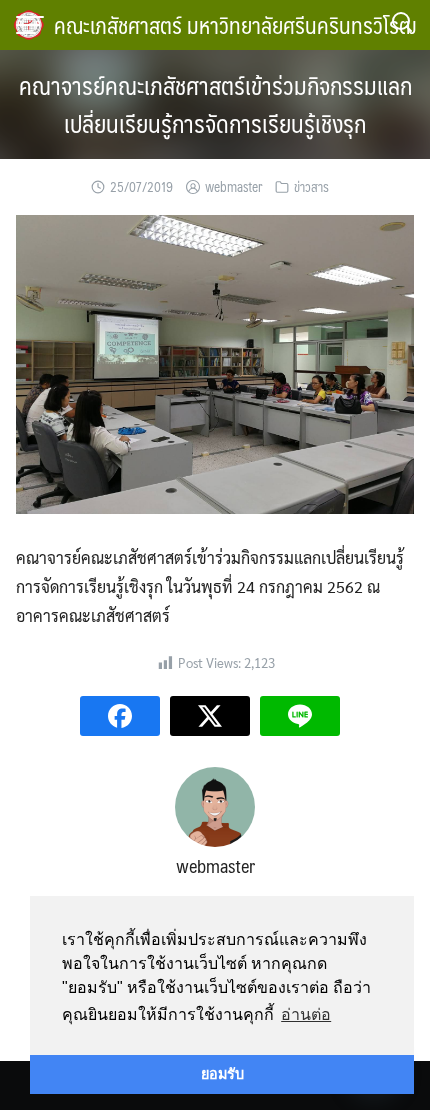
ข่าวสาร (311, 187)
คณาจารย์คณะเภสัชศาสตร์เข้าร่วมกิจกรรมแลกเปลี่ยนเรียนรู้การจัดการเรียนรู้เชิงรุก (215, 104)
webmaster (233, 187)
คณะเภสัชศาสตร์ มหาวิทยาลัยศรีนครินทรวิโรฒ (235, 24)
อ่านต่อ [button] (306, 1014)
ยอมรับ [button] (222, 1074)
